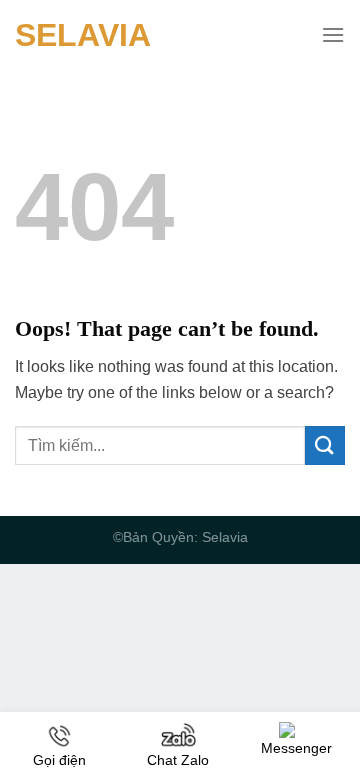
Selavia (83, 35)
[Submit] (325, 445)
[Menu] (333, 34)
